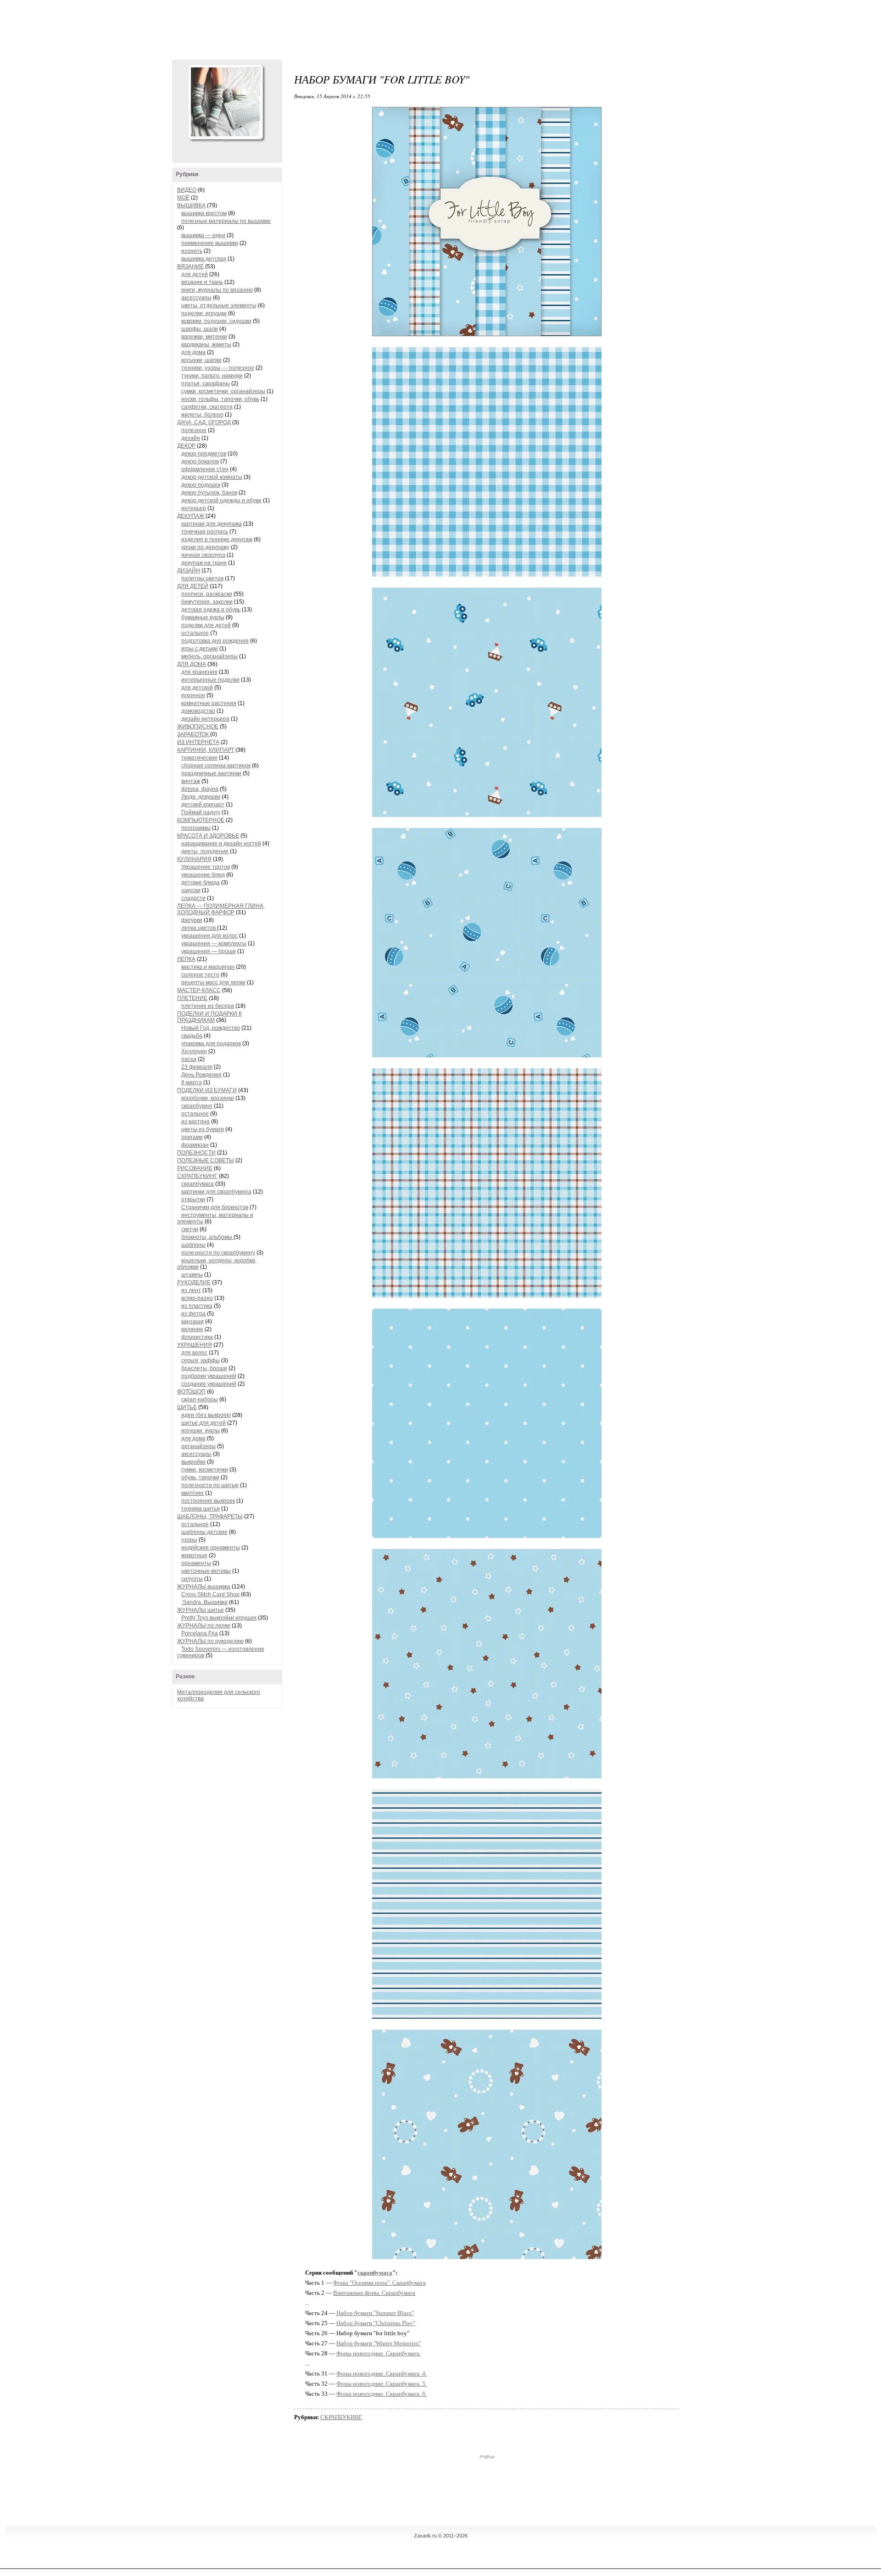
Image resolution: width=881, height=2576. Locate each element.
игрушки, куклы (201, 1431)
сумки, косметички (205, 1470)
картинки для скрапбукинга (216, 1192)
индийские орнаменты (211, 1548)
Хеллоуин (194, 1051)
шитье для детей (204, 1423)
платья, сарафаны (206, 383)
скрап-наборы (200, 1399)
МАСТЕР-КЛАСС (199, 990)
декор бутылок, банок (209, 493)
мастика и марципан (208, 967)
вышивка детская (204, 259)
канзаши (192, 1321)
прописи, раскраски (207, 594)
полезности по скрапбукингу (218, 1253)
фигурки (192, 920)
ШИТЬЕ (187, 1407)
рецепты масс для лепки (213, 983)
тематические (199, 758)
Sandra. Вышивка (204, 1602)
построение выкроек (208, 1501)
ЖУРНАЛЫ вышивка (204, 1587)
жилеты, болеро (202, 415)
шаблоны (193, 1245)
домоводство (198, 711)
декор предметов (204, 454)
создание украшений (209, 1384)
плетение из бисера (208, 1006)
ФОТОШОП (191, 1392)
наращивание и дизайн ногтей (221, 844)
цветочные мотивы (206, 1571)
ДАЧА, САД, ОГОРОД (204, 422)
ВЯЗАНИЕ (190, 266)
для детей (195, 274)
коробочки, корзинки (208, 1098)
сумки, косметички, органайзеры (223, 391)
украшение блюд (203, 875)
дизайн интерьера (205, 719)
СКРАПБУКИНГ (197, 1176)
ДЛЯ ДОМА (192, 664)
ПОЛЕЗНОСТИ (196, 1153)
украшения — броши (209, 951)
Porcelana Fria (200, 1633)
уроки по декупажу (205, 547)
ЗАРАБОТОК (194, 734)
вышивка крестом (204, 213)
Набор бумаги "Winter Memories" (379, 2343)
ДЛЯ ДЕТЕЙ (193, 586)
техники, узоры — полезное (218, 368)
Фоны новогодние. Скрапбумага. (379, 2353)
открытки (193, 1199)
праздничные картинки (211, 773)
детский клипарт (203, 805)
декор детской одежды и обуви (221, 500)
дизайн (191, 438)
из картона (195, 1121)
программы (196, 828)
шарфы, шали (200, 329)
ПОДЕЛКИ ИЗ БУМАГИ (207, 1090)
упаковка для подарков (211, 1044)
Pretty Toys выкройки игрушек (219, 1618)
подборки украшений (209, 1376)
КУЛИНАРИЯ (194, 859)
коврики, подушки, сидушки (216, 321)
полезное (194, 430)
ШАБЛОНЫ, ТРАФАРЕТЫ (210, 1516)
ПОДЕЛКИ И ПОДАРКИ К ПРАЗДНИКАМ (209, 1017)
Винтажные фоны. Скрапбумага (374, 2293)
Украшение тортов (206, 867)
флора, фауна (200, 789)
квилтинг (192, 1493)
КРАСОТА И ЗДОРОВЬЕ (208, 836)
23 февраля (197, 1067)
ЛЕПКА (186, 959)
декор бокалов (200, 461)
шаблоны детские (204, 1532)
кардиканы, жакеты (206, 344)
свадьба (192, 1036)
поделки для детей (206, 625)
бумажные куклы (203, 617)
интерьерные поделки (210, 680)
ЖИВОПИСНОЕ (198, 727)
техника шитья (201, 1509)
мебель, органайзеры (209, 656)
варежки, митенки (204, 337)
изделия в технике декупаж (217, 539)
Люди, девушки (201, 797)
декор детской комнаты (212, 477)
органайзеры (198, 1446)
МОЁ (183, 198)
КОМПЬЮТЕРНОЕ (201, 820)
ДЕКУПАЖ (191, 516)
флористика (197, 1337)
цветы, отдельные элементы (219, 305)
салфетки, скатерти (207, 407)
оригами (192, 1137)
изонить (192, 251)
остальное (195, 633)
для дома (193, 352)
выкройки (193, 1462)
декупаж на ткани (204, 563)
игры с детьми (200, 649)
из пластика (197, 1306)
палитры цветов (202, 578)
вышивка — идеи (203, 235)
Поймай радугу (201, 812)
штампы (192, 1275)
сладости (193, 898)
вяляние (192, 1329)
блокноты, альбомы (207, 1237)
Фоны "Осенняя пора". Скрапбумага (379, 2283)
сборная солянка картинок (216, 766)
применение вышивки (210, 243)
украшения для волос (209, 936)
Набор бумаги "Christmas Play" (376, 2323)
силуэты (192, 1579)
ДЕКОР (186, 446)
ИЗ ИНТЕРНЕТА (198, 742)
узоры (189, 1540)
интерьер (194, 508)
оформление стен (205, 469)
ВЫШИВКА (191, 205)
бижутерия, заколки (207, 602)
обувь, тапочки (200, 1477)
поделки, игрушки (204, 313)
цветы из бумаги (203, 1129)
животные (194, 1555)
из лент (191, 1290)
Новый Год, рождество (211, 1028)
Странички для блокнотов (215, 1207)
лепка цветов (199, 928)
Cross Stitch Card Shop (210, 1594)
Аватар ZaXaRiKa (225, 102)
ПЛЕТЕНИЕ (192, 998)
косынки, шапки (201, 360)
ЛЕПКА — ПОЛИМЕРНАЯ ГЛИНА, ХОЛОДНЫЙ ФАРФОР (221, 909)
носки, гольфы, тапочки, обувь (220, 399)
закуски (191, 890)
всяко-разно (197, 1298)
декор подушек (201, 485)
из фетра (193, 1314)
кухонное (193, 695)
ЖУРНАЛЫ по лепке (204, 1626)
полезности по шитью (210, 1485)
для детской (197, 688)
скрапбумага (198, 1184)
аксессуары (196, 298)
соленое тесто (200, 975)
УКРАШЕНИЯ (195, 1345)
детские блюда (201, 883)
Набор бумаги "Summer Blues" (375, 2313)
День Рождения (201, 1075)
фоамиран (195, 1145)
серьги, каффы (201, 1360)
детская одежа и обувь (211, 610)
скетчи (190, 1229)
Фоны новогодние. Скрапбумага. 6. (382, 2394)
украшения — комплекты (214, 944)
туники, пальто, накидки (212, 376)
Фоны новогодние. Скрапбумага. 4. (382, 2373)
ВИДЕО (187, 190)
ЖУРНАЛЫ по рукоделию (210, 1641)
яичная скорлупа (203, 555)
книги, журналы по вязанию (217, 290)
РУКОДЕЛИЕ (194, 1282)
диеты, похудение (205, 851)
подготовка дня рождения (215, 641)
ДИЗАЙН (189, 571)
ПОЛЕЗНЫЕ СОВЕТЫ (206, 1160)
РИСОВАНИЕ (195, 1168)
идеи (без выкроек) (206, 1415)
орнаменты (196, 1563)
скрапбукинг (197, 1106)
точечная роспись (205, 532)
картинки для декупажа (212, 524)
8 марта (192, 1083)
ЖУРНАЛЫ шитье (201, 1610)
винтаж (191, 781)
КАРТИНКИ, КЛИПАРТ (206, 750)
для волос (194, 1353)
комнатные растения (209, 703)
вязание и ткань (202, 282)
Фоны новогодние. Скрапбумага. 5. (382, 2384)
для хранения (199, 672)
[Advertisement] (440, 28)
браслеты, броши (204, 1368)
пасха (189, 1059)
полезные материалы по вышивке (226, 221)
